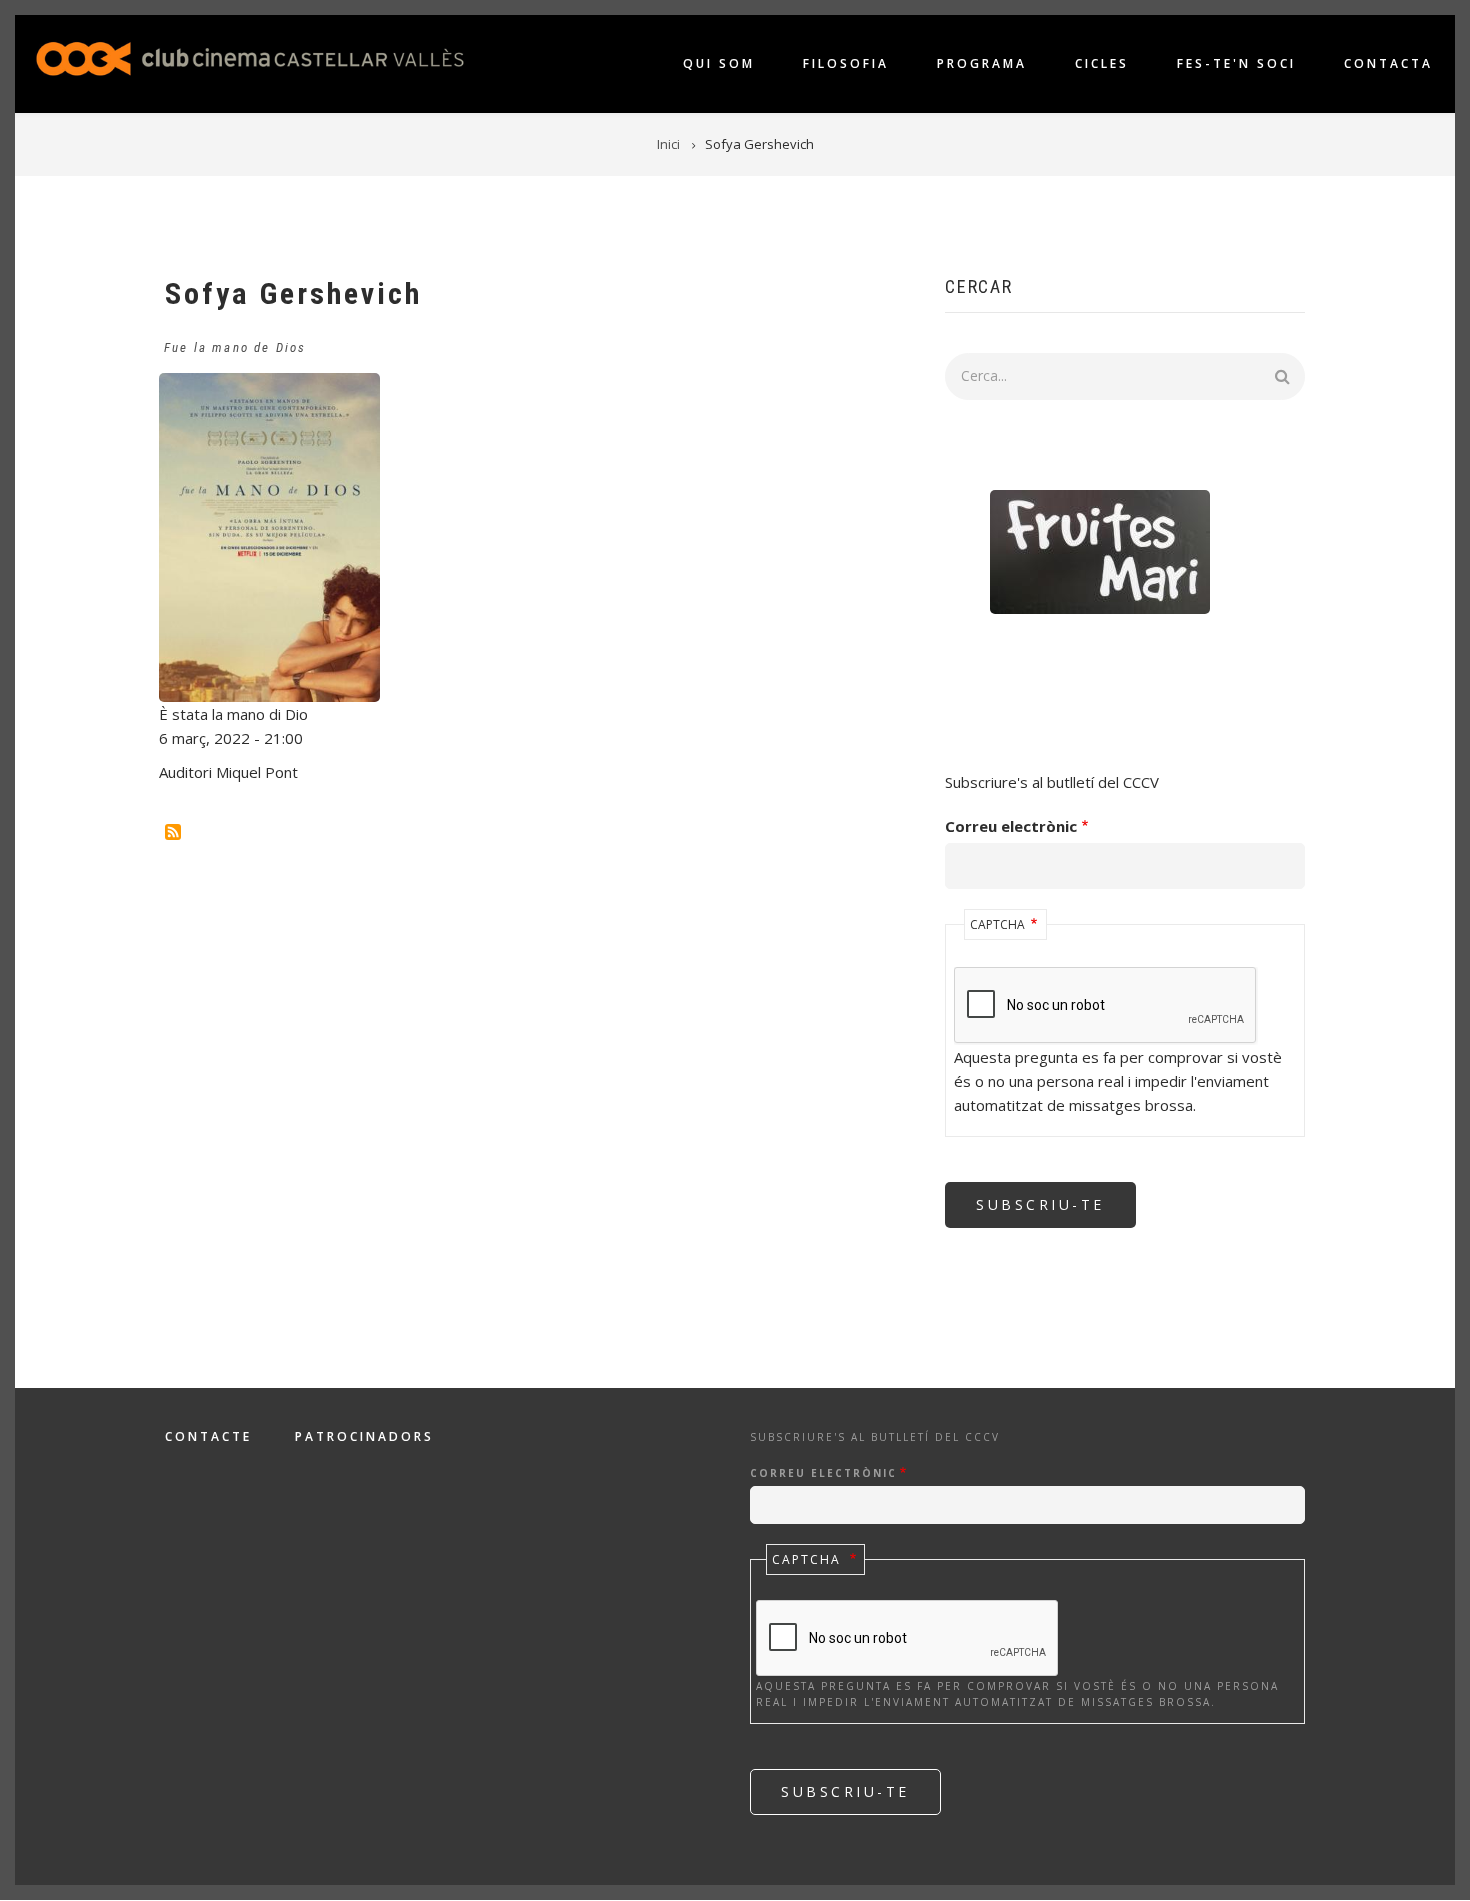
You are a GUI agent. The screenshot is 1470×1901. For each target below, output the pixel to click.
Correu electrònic (1011, 826)
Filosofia (846, 63)
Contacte (208, 1437)
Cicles (1102, 63)
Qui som (719, 63)
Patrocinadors (364, 1437)
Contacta (1388, 63)
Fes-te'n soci (1236, 63)
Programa (982, 63)
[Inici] (250, 57)
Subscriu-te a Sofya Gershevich (173, 832)
